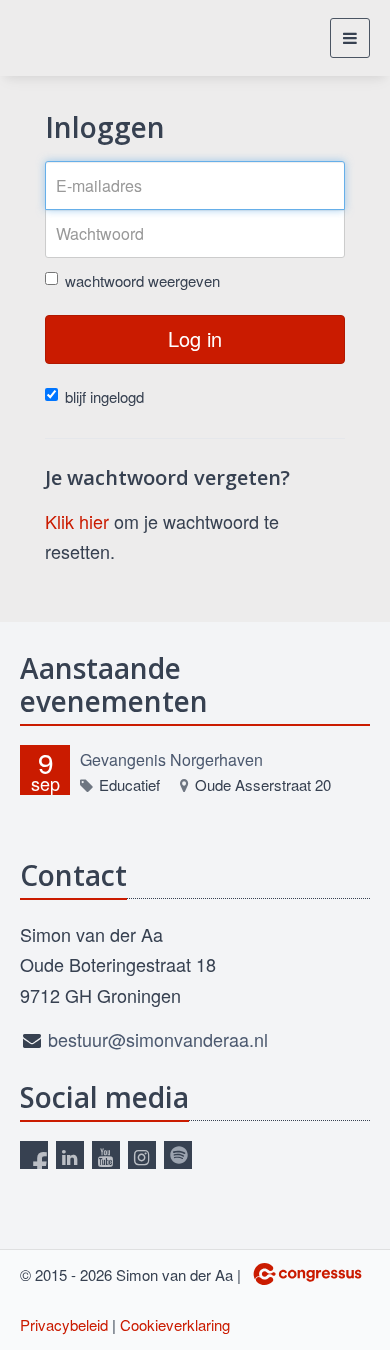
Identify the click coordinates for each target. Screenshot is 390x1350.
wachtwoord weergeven (142, 280)
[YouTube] (106, 1155)
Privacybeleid (64, 1324)
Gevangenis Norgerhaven (171, 759)
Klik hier (77, 521)
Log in (195, 338)
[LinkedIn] (70, 1155)
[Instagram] (142, 1155)
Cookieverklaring (175, 1324)
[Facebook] (34, 1155)
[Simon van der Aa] (82, 38)
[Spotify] (178, 1155)
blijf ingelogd (104, 396)
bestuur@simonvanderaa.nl (158, 1039)
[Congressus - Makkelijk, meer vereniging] (307, 1274)
